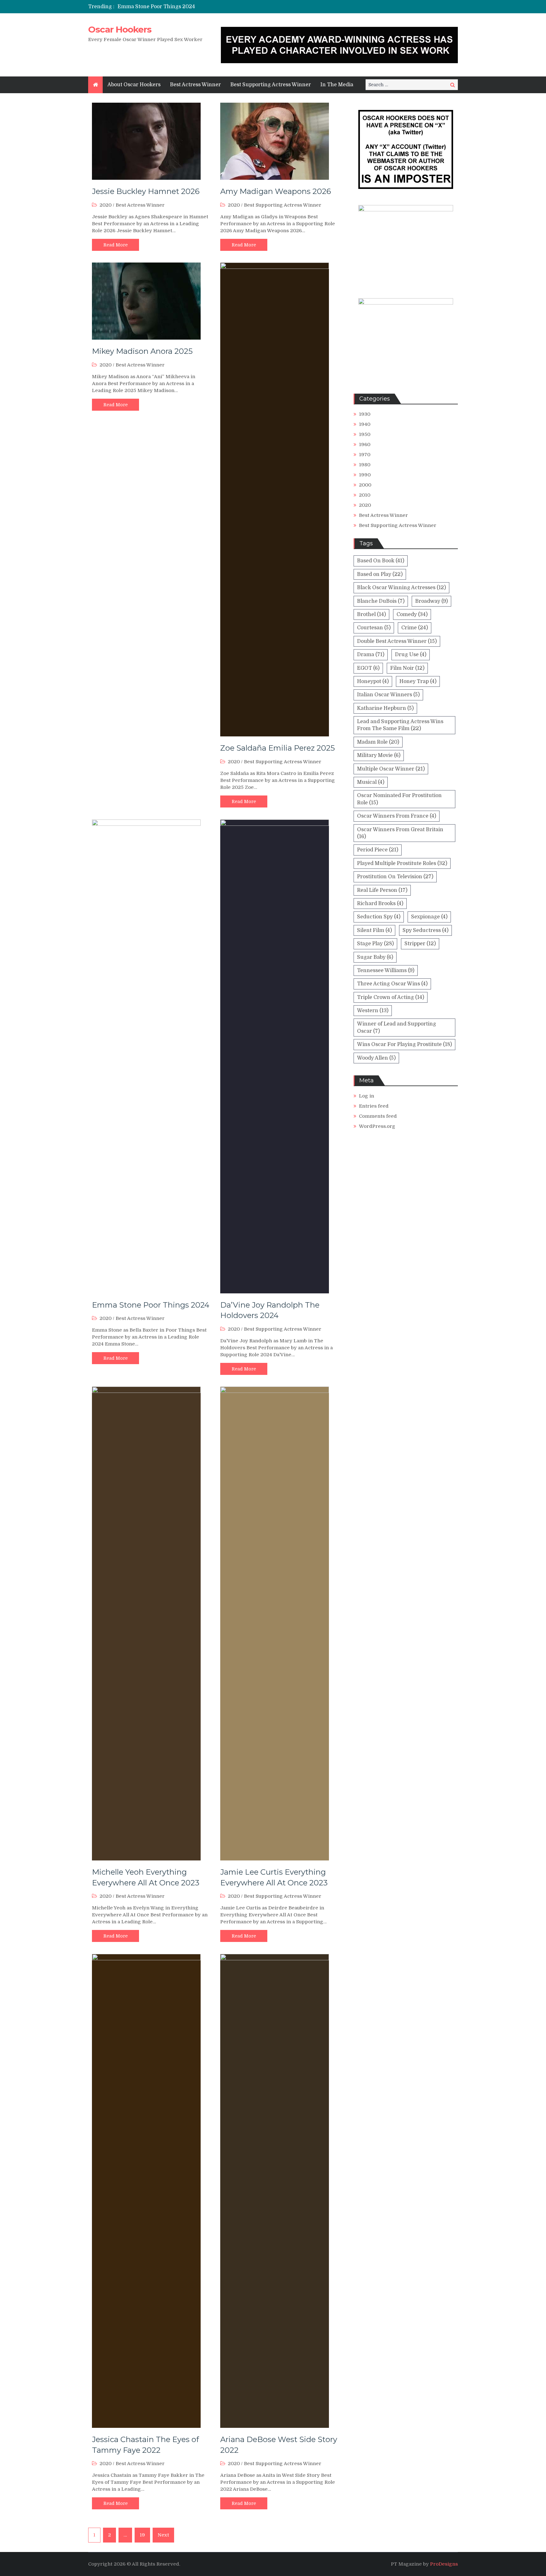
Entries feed (374, 1106)
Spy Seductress (425, 930)
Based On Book (381, 561)
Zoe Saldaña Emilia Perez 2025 (278, 748)
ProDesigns (444, 2564)
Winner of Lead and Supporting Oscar (397, 1027)
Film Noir (407, 668)
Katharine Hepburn (385, 708)
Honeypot (373, 681)
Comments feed (378, 1116)
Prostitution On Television (395, 877)
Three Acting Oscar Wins (392, 984)
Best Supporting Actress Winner (271, 85)
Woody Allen (376, 1058)
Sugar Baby (375, 957)
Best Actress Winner (195, 85)
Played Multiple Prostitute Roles (402, 863)
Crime (415, 628)
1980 (365, 465)
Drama (371, 655)
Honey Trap (418, 681)
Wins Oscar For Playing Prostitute (404, 1044)
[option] (214, 9)
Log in (367, 1096)
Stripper (420, 944)
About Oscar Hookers (134, 85)
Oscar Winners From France (397, 816)
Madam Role (378, 742)
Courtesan (374, 628)
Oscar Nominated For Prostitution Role (399, 799)
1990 (365, 475)
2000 (365, 485)
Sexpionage (429, 917)
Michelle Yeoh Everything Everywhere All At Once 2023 (187, 9)
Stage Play (375, 944)
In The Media (337, 85)
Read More (115, 245)
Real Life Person (382, 890)
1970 (365, 455)
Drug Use (411, 655)
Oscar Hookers (120, 29)
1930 (365, 414)
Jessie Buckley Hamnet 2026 (146, 191)
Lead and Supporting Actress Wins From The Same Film (400, 725)
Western (373, 1011)
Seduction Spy (379, 917)
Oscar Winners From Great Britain (400, 833)
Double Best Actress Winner (397, 641)
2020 (106, 205)
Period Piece (378, 850)
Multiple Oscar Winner (391, 769)
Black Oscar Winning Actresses (401, 588)
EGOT (368, 668)
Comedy (412, 614)
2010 (365, 495)
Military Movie (379, 755)
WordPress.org (377, 1126)
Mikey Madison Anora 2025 (142, 351)
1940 (365, 424)
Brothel (371, 614)
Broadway (431, 601)
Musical (371, 782)
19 (142, 2535)
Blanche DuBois (381, 601)
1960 (365, 444)
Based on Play (380, 574)
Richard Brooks (380, 904)
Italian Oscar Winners (388, 695)
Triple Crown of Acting (391, 997)
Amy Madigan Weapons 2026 (276, 191)
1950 (365, 434)
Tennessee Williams (386, 971)
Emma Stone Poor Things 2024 (151, 1305)
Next (163, 2535)
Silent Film (374, 930)
